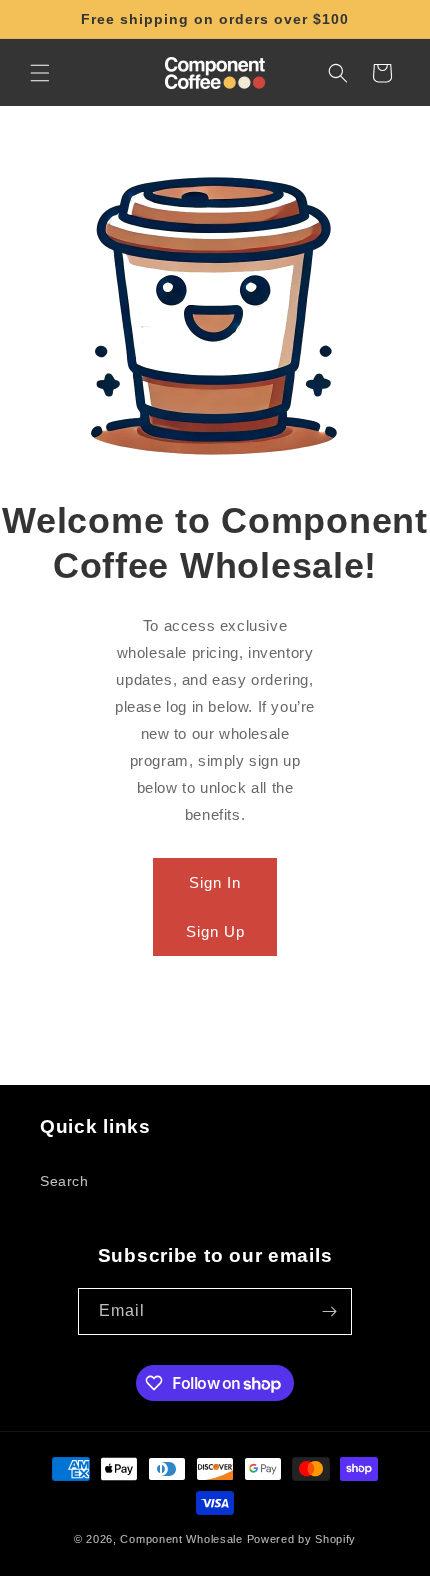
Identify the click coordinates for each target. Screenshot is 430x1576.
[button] (40, 73)
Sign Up (215, 931)
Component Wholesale (181, 1539)
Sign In (215, 882)
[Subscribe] (329, 1311)
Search (64, 1181)
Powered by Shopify (302, 1539)
